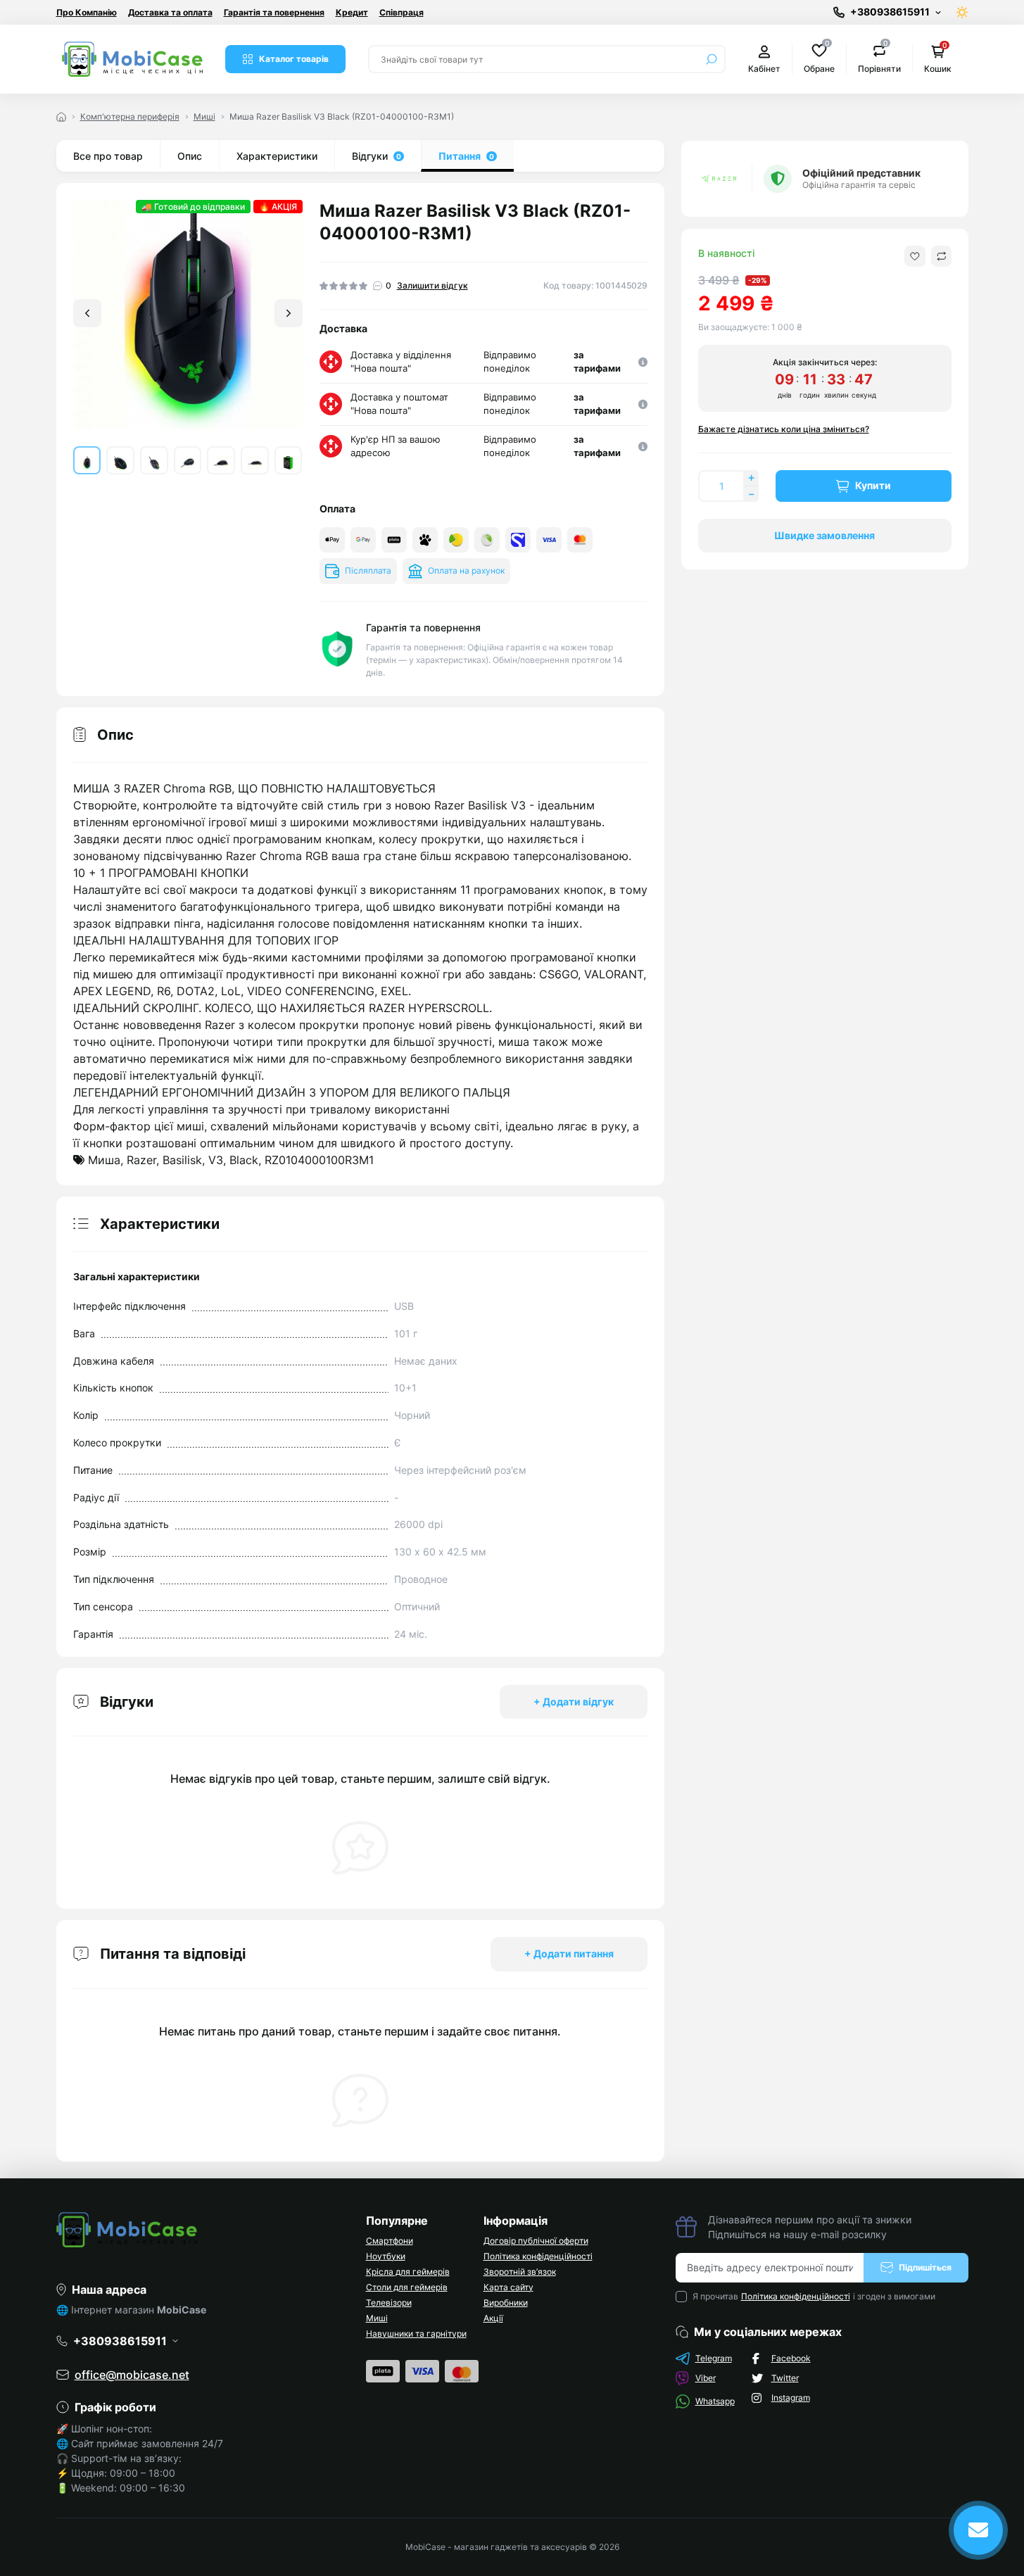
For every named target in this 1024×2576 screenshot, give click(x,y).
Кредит (352, 12)
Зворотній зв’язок (520, 2272)
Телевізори (389, 2303)
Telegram (714, 2358)
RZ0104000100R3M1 (319, 1160)
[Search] (712, 59)
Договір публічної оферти (536, 2241)
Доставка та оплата (170, 12)
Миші (204, 116)
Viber (706, 2378)
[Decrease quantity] (751, 494)
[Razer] (719, 179)
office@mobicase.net (132, 2375)
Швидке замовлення (824, 535)
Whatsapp (715, 2401)
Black (244, 1160)
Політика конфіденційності (538, 2256)
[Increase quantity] (751, 478)
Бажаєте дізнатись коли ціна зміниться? (784, 429)
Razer (141, 1160)
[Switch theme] (962, 12)
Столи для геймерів (407, 2287)
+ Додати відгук (574, 1701)
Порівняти (879, 58)
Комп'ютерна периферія (130, 116)
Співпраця (402, 12)
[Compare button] (941, 256)
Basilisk (182, 1160)
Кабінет (764, 69)
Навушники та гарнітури (416, 2334)
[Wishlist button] (915, 256)
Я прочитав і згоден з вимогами (814, 2296)
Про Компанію (87, 12)
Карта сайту (508, 2287)
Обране (819, 58)
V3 (216, 1160)
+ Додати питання (569, 1953)
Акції (493, 2318)
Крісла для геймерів (408, 2272)
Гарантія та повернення (274, 12)
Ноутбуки (386, 2256)
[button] (289, 313)
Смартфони (390, 2241)
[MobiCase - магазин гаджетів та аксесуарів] (203, 2230)
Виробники (506, 2303)
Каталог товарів (294, 59)
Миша (104, 1160)
